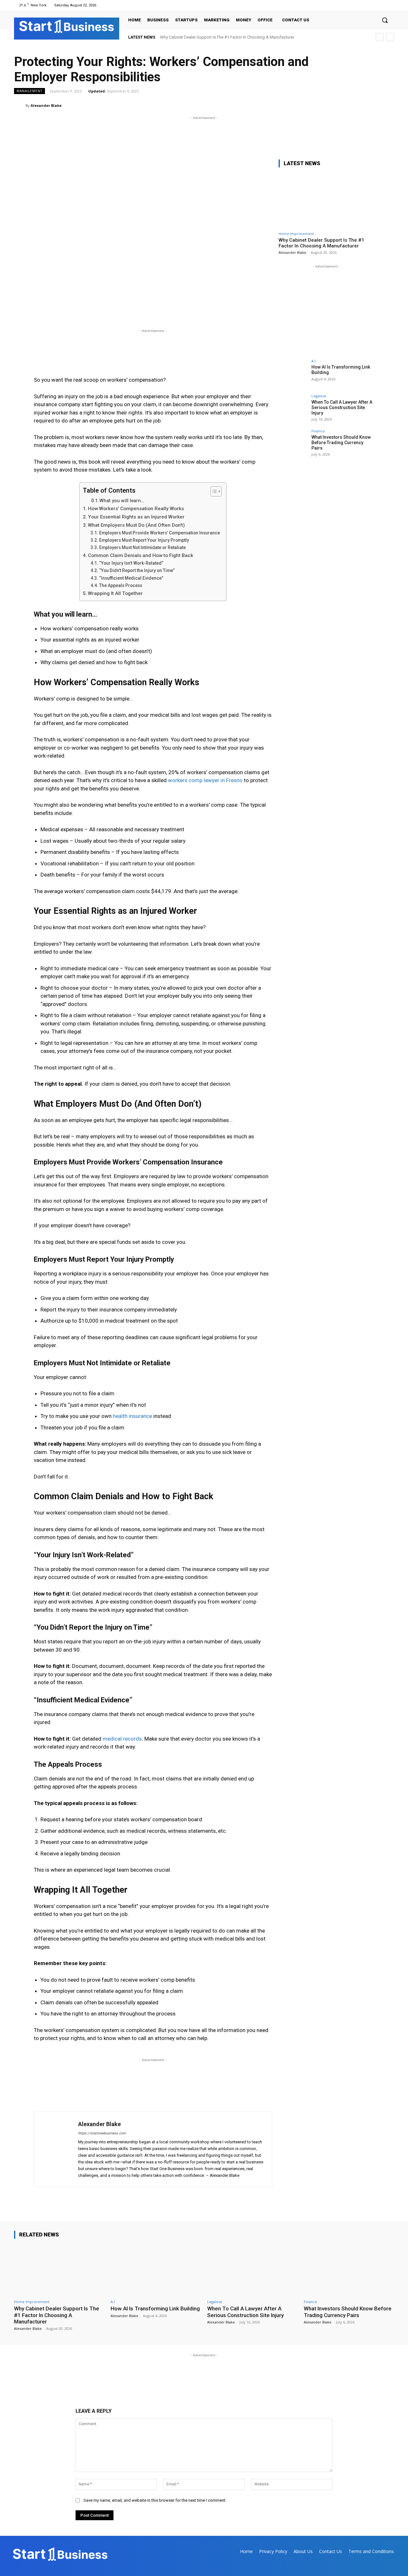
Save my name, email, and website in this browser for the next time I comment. (155, 2500)
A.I (313, 361)
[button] (385, 20)
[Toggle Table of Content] (213, 491)
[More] (387, 105)
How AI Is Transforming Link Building (155, 2308)
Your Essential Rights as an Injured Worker (136, 517)
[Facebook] (366, 5)
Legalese (319, 396)
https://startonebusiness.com (102, 2133)
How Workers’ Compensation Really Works (136, 509)
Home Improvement (296, 234)
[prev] (380, 37)
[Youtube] (390, 5)
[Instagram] (374, 5)
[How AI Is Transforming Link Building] (293, 373)
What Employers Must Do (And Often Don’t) (136, 525)
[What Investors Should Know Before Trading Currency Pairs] (293, 444)
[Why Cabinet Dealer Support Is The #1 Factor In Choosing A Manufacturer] (326, 200)
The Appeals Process (121, 585)
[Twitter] (382, 5)
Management (29, 91)
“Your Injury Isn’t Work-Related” (131, 563)
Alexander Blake (46, 105)
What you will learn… (122, 501)
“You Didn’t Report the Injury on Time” (137, 570)
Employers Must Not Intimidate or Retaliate (142, 547)
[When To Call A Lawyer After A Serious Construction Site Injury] (293, 408)
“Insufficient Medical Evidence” (131, 578)
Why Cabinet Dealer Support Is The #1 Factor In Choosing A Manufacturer (227, 37)
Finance (318, 431)
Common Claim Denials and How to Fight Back (141, 555)
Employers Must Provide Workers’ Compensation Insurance (160, 533)
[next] (390, 37)
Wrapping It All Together (115, 593)
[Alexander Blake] (20, 106)
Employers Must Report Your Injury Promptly (144, 540)
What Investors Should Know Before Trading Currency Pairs (341, 443)
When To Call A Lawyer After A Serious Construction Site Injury (342, 407)
